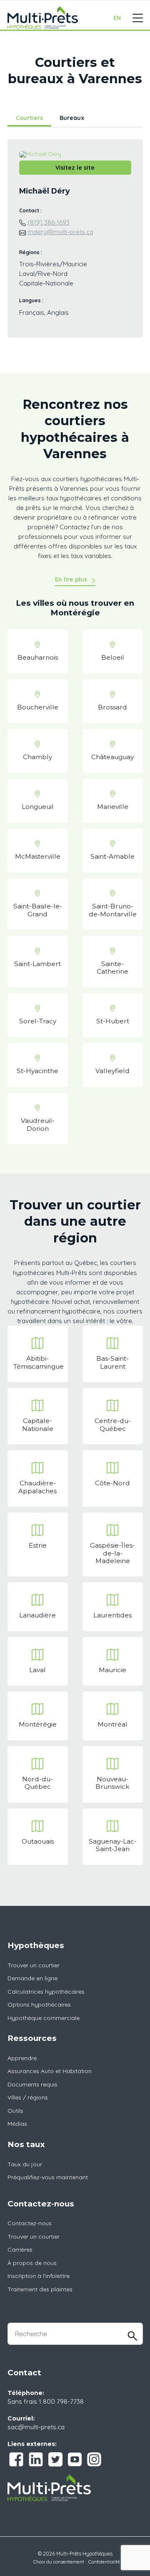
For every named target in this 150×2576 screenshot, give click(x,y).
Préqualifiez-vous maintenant (48, 2177)
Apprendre (22, 2058)
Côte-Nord (112, 1483)
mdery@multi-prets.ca (60, 232)
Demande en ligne (32, 1978)
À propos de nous (32, 2263)
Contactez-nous (30, 2223)
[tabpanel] (75, 244)
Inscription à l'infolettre (39, 2276)
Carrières (20, 2250)
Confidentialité (104, 2562)
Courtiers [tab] (29, 118)
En (117, 18)
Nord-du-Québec (37, 1783)
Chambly (37, 757)
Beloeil (113, 657)
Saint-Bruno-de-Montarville (113, 910)
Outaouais (38, 1841)
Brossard (112, 707)
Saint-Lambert (37, 964)
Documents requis (32, 2084)
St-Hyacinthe (37, 1071)
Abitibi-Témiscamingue (39, 1362)
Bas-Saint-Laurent (112, 1362)
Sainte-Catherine (112, 968)
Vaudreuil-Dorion (38, 1124)
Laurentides (112, 1615)
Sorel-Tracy (38, 1021)
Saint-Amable (112, 856)
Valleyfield (112, 1071)
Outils (15, 2111)
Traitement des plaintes (40, 2289)
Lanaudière (37, 1615)
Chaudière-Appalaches (37, 1487)
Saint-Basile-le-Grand (38, 910)
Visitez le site (75, 168)
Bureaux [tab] (72, 118)
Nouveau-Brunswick (112, 1783)
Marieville (113, 807)
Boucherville (38, 707)
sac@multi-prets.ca (36, 2427)
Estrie (38, 1545)
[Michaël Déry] (40, 154)
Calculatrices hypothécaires (46, 1992)
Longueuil (38, 807)
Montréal (112, 1724)
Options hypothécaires (39, 2005)
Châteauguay (112, 757)
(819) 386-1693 (49, 222)
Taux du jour (25, 2164)
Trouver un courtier (34, 1965)
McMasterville (38, 856)
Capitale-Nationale (38, 1424)
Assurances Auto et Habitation (50, 2071)
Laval (37, 1670)
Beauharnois (38, 657)
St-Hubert (113, 1021)
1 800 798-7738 (61, 2401)
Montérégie (38, 1724)
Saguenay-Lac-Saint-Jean (113, 1845)
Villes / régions (28, 2097)
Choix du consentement (59, 2562)
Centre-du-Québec (113, 1424)
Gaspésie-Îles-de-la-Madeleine (112, 1553)
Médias (17, 2124)
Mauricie (112, 1670)
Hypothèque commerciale (44, 2018)
